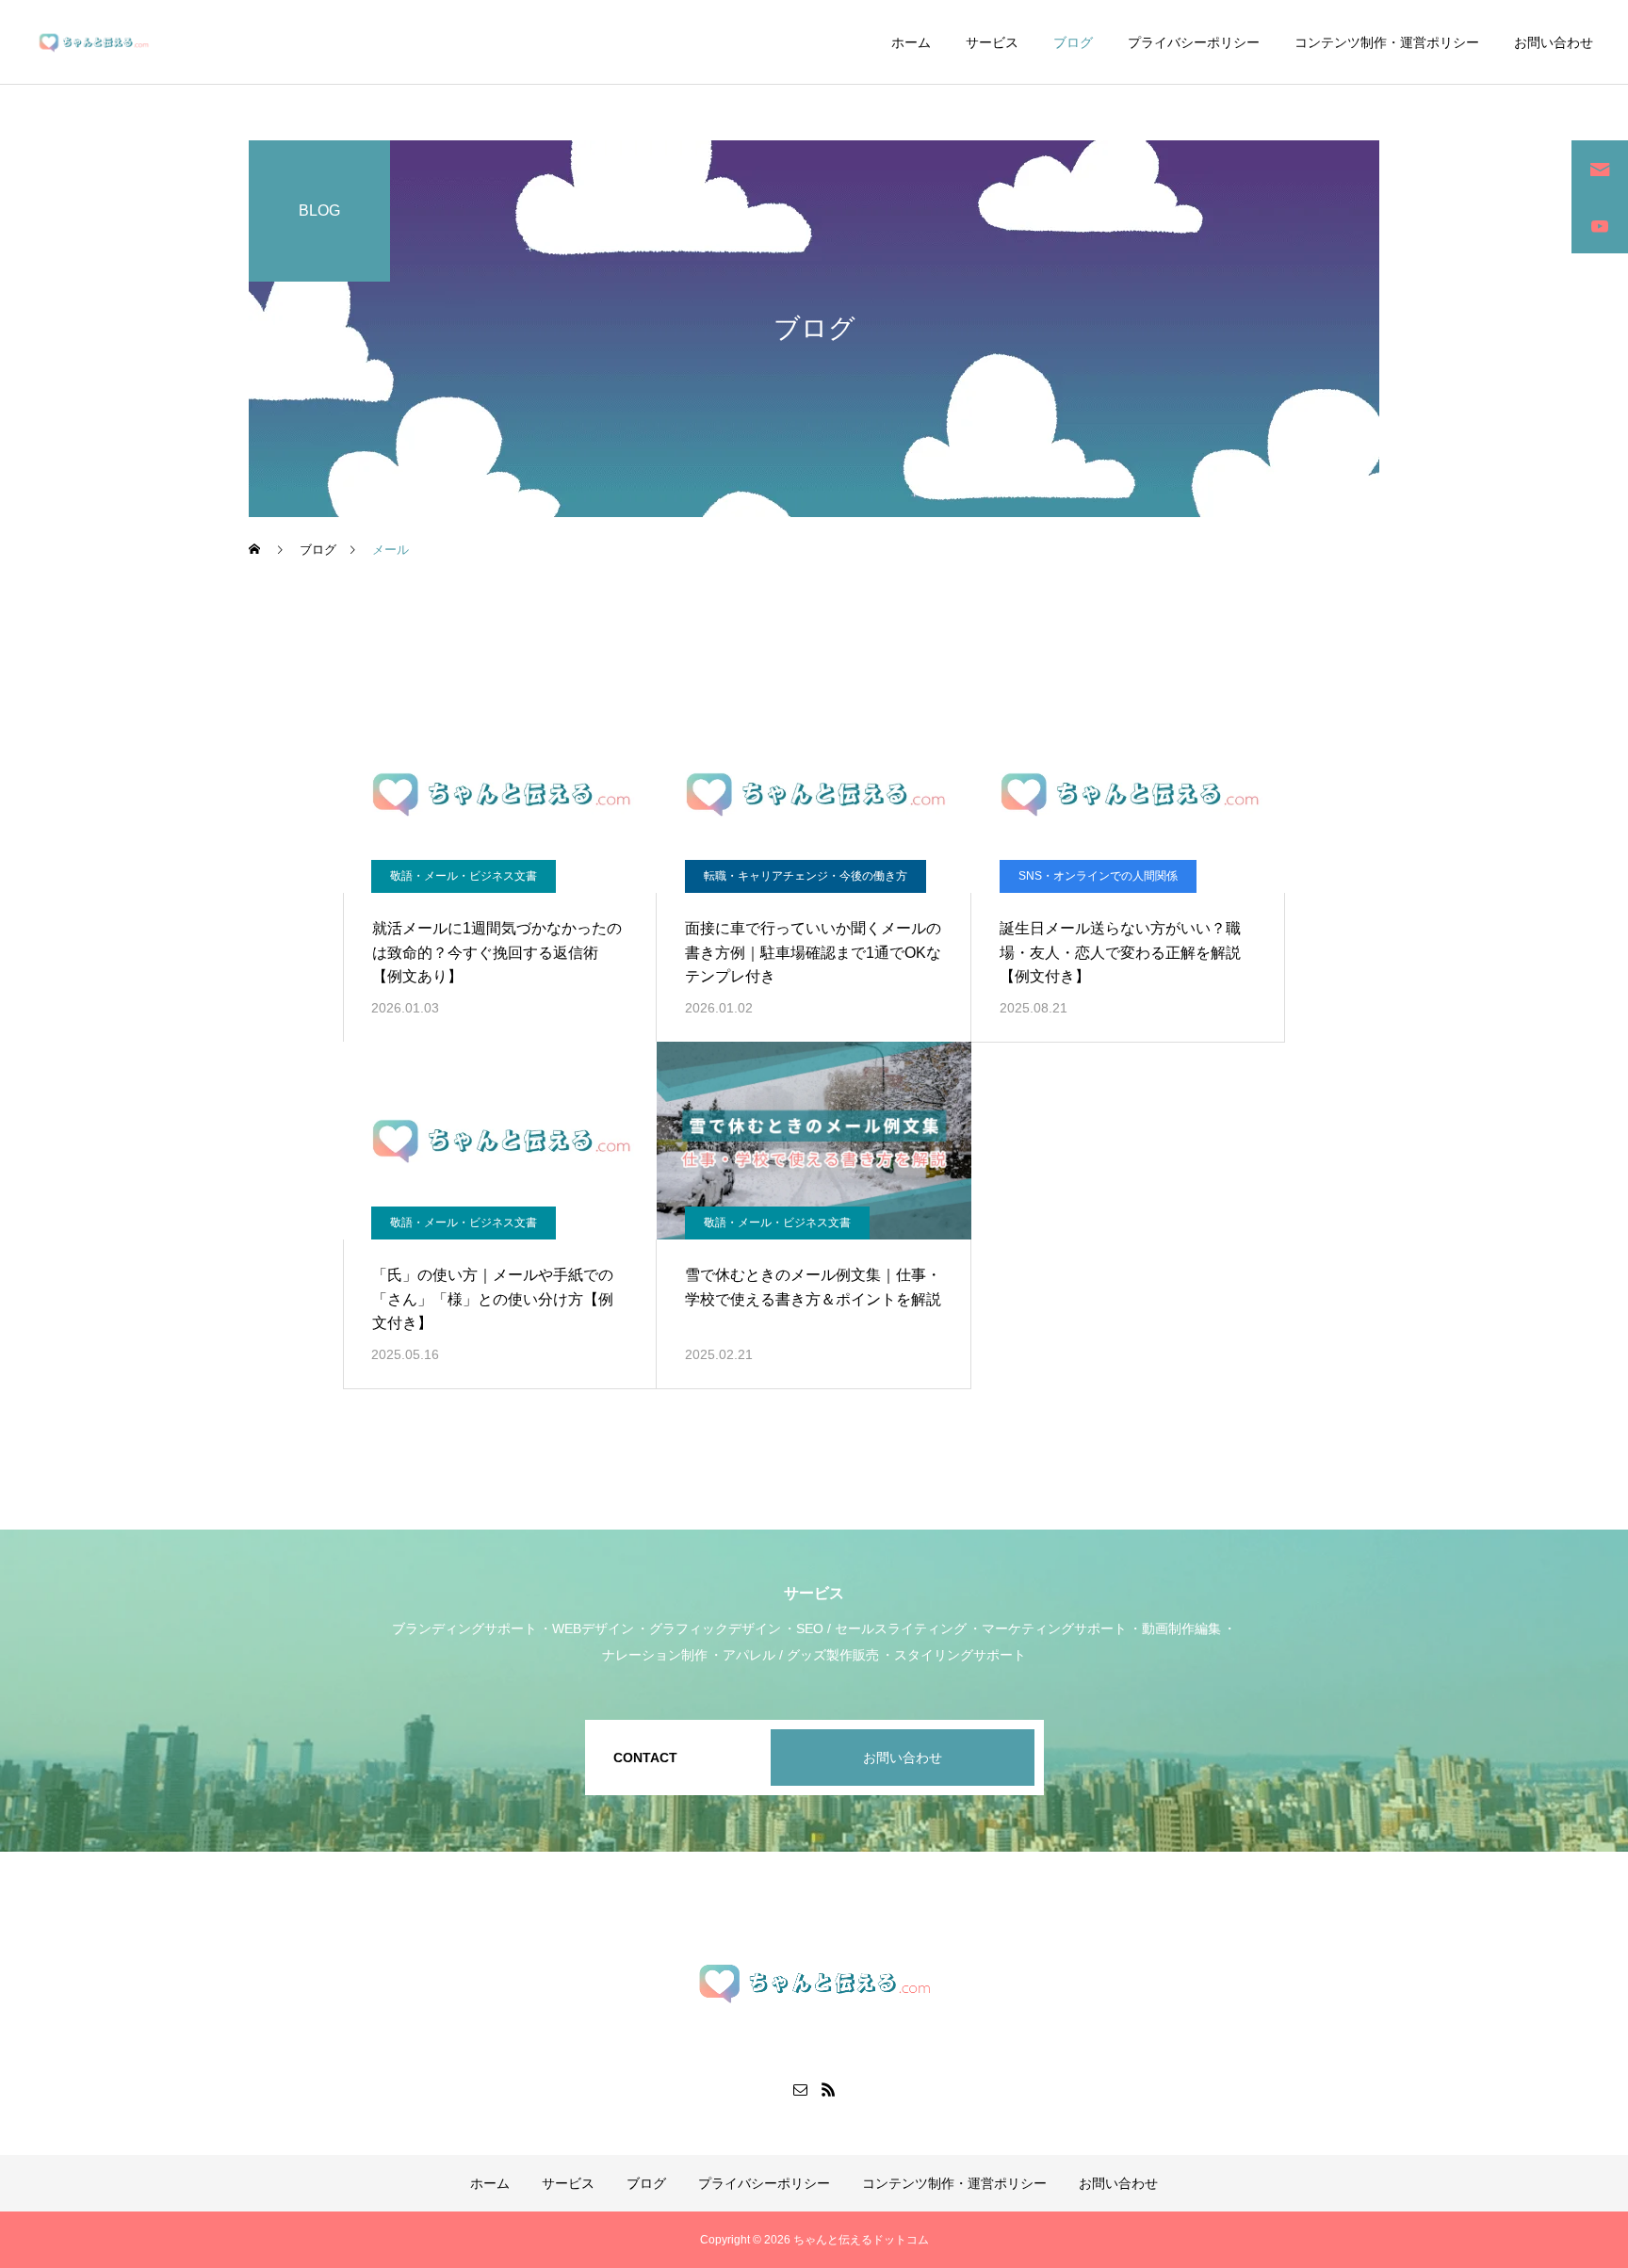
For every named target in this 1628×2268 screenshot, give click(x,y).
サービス (992, 42)
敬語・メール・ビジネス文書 (464, 876)
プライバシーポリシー (1194, 42)
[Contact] (800, 2089)
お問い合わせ (1554, 42)
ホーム (911, 42)
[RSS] (828, 2089)
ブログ (1073, 42)
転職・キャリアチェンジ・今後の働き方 (806, 876)
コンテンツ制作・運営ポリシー (1387, 42)
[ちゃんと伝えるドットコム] (94, 42)
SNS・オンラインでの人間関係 (1098, 876)
